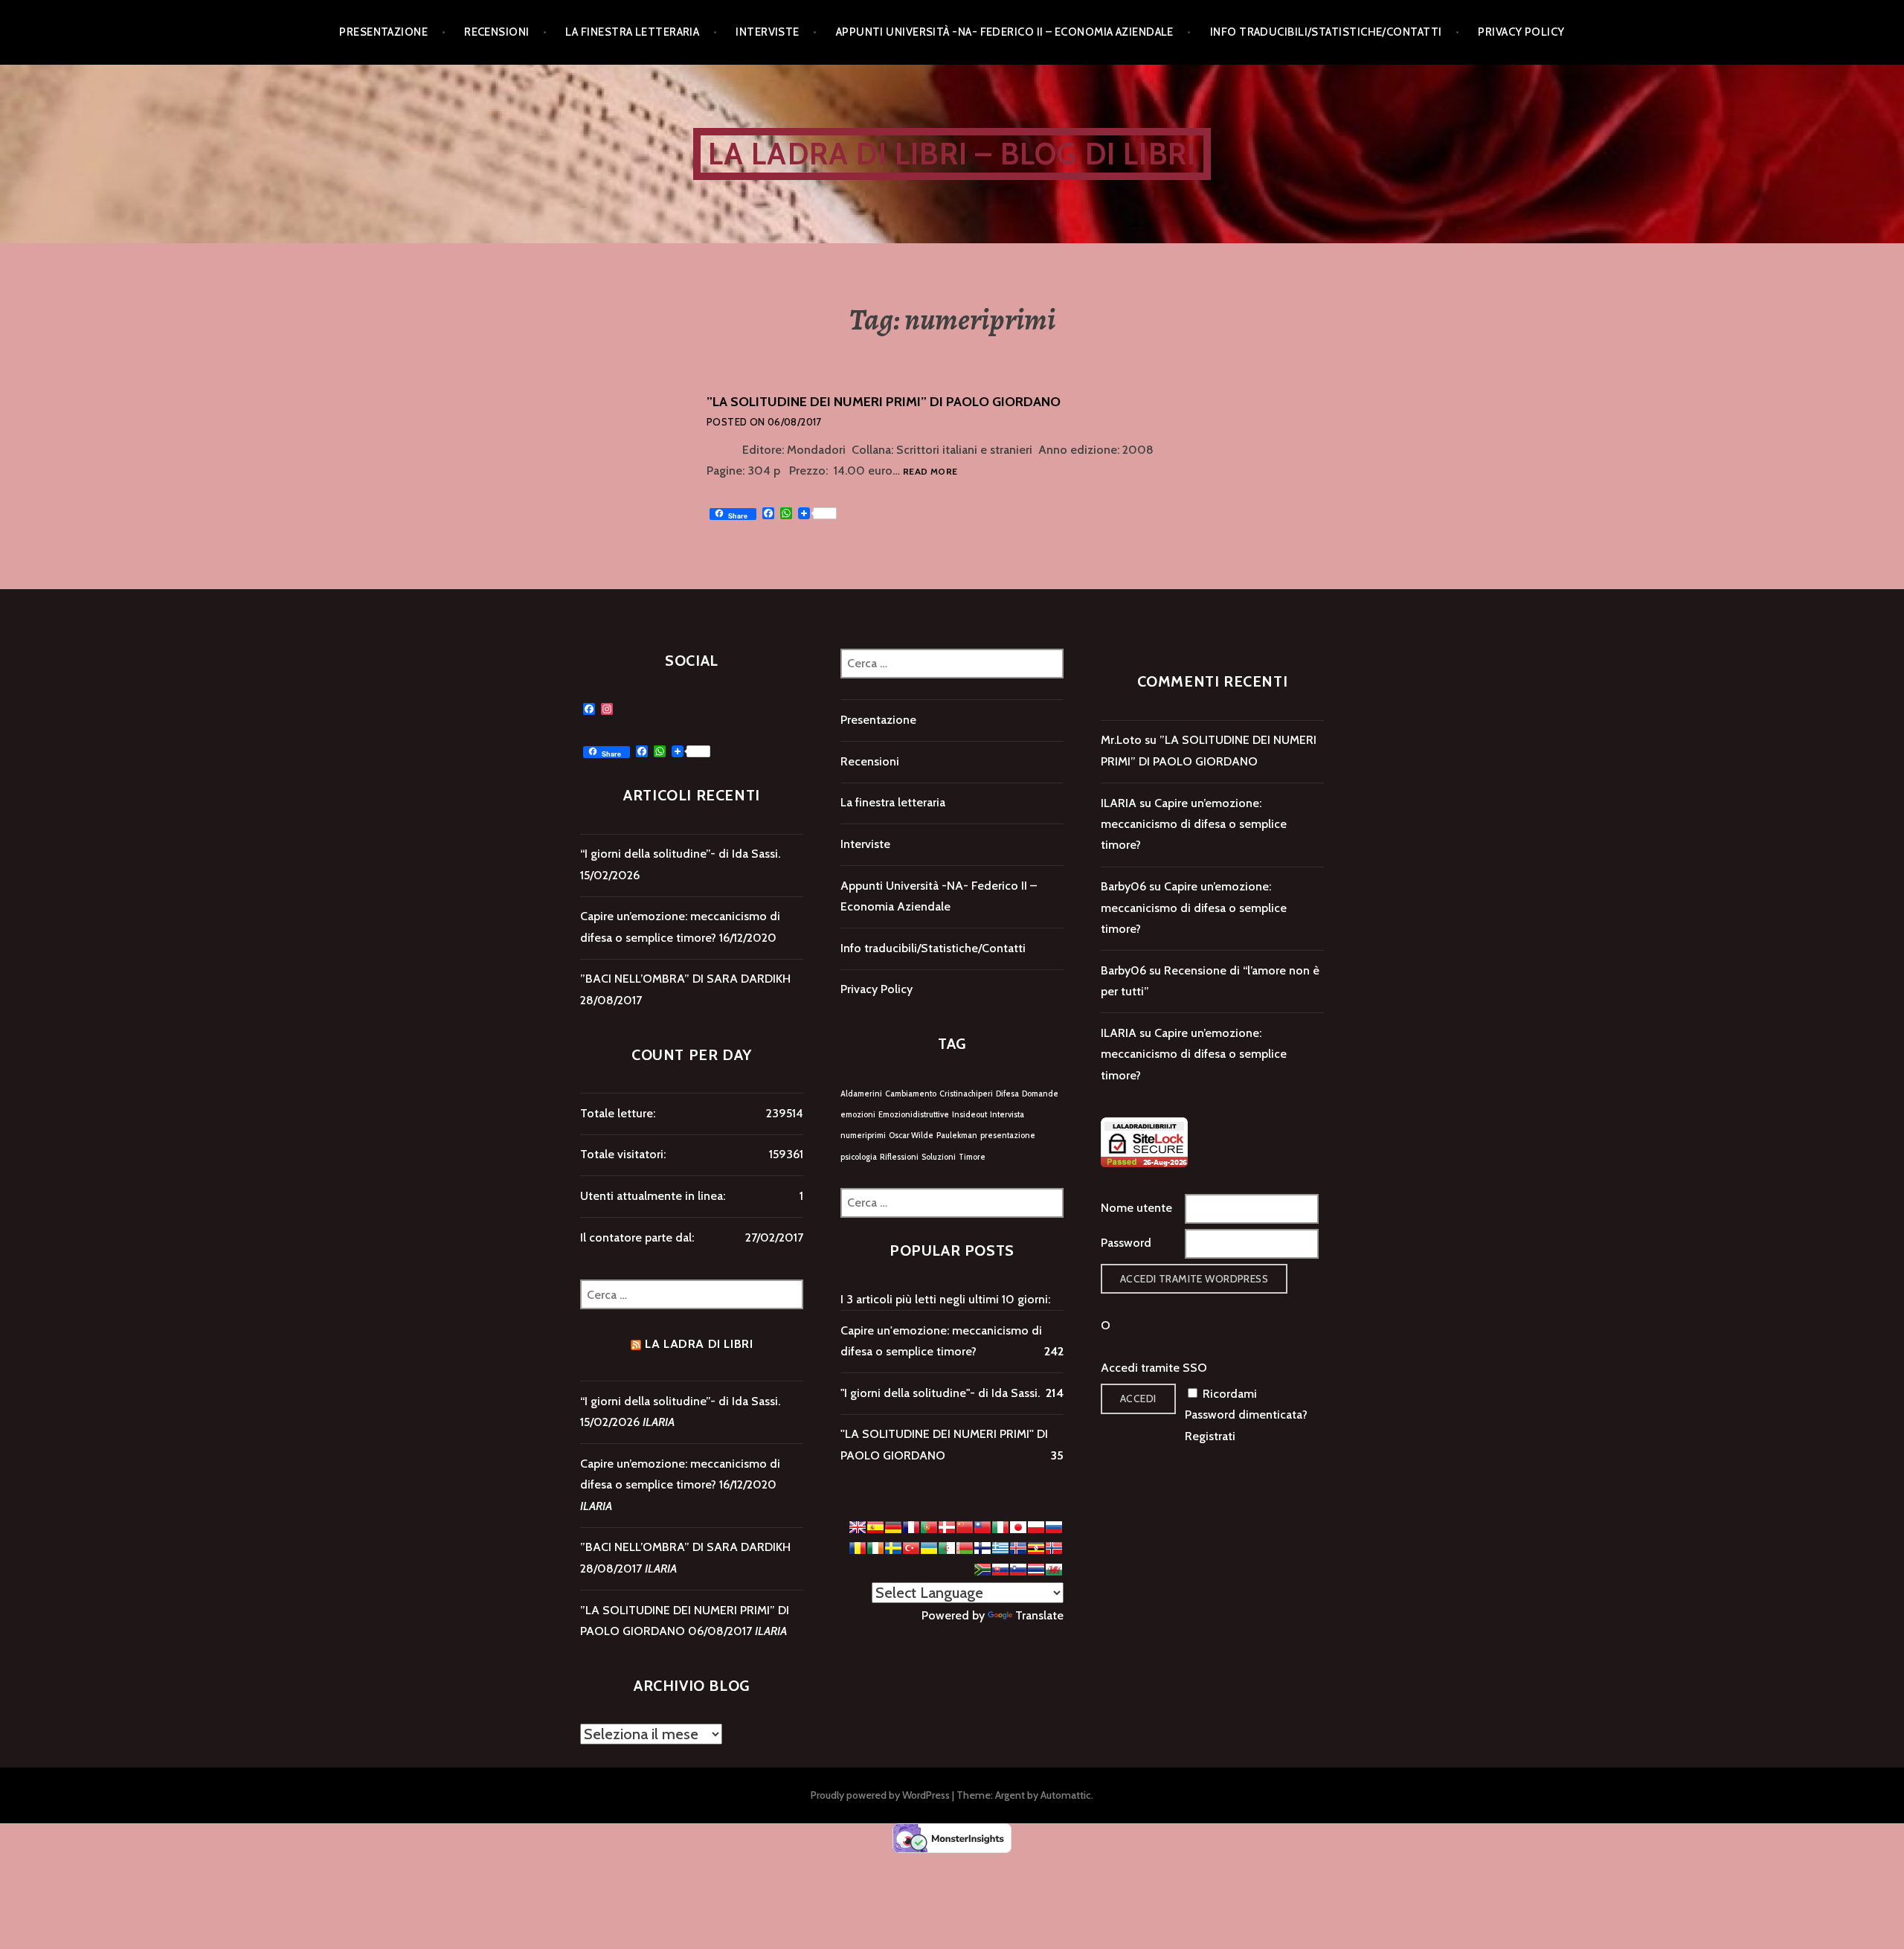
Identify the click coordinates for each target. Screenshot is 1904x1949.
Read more (930, 472)
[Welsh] (1054, 1570)
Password (1126, 1243)
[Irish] (875, 1548)
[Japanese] (1018, 1527)
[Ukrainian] (929, 1548)
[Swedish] (893, 1548)
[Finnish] (982, 1548)
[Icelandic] (1018, 1548)
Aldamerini (861, 1094)
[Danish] (947, 1527)
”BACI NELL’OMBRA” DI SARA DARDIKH (685, 979)
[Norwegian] (1054, 1548)
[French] (911, 1527)
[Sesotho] (982, 1570)
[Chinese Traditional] (982, 1527)
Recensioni (497, 32)
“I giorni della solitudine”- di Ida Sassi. (680, 854)
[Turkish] (911, 1548)
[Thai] (1036, 1570)
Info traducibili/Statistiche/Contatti (1326, 32)
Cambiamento (911, 1094)
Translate (1039, 1615)
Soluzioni (939, 1157)
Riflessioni (899, 1157)
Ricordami (1230, 1394)
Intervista (1007, 1115)
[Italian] (1000, 1527)
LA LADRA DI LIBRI (699, 1344)
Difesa (1007, 1094)
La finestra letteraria (632, 32)
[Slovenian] (1018, 1570)
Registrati (1210, 1436)
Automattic (1066, 1795)
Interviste (768, 32)
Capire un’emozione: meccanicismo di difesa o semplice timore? (1194, 824)
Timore (972, 1157)
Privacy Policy (1521, 32)
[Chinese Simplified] (965, 1527)
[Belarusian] (965, 1548)
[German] (893, 1527)
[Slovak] (1000, 1570)
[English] (858, 1527)
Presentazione (383, 32)
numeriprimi (863, 1136)
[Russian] (1054, 1527)
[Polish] (1036, 1527)
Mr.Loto (1121, 740)
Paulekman (957, 1136)
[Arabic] (947, 1548)
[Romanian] (858, 1548)
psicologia (859, 1157)
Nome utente (1136, 1208)
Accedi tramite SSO (1154, 1368)
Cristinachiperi (966, 1094)
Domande (1040, 1094)
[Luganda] (1036, 1548)
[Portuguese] (929, 1527)
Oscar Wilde (911, 1136)
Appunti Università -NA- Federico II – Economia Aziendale (1005, 32)
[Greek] (1000, 1548)
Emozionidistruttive (914, 1115)
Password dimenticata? (1246, 1415)
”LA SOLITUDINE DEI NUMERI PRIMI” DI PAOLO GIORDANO (884, 402)
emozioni (858, 1115)
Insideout (969, 1115)
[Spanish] (875, 1527)
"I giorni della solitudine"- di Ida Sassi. (940, 1393)
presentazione (1008, 1136)
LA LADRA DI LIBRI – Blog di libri (952, 154)
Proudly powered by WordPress (880, 1795)
